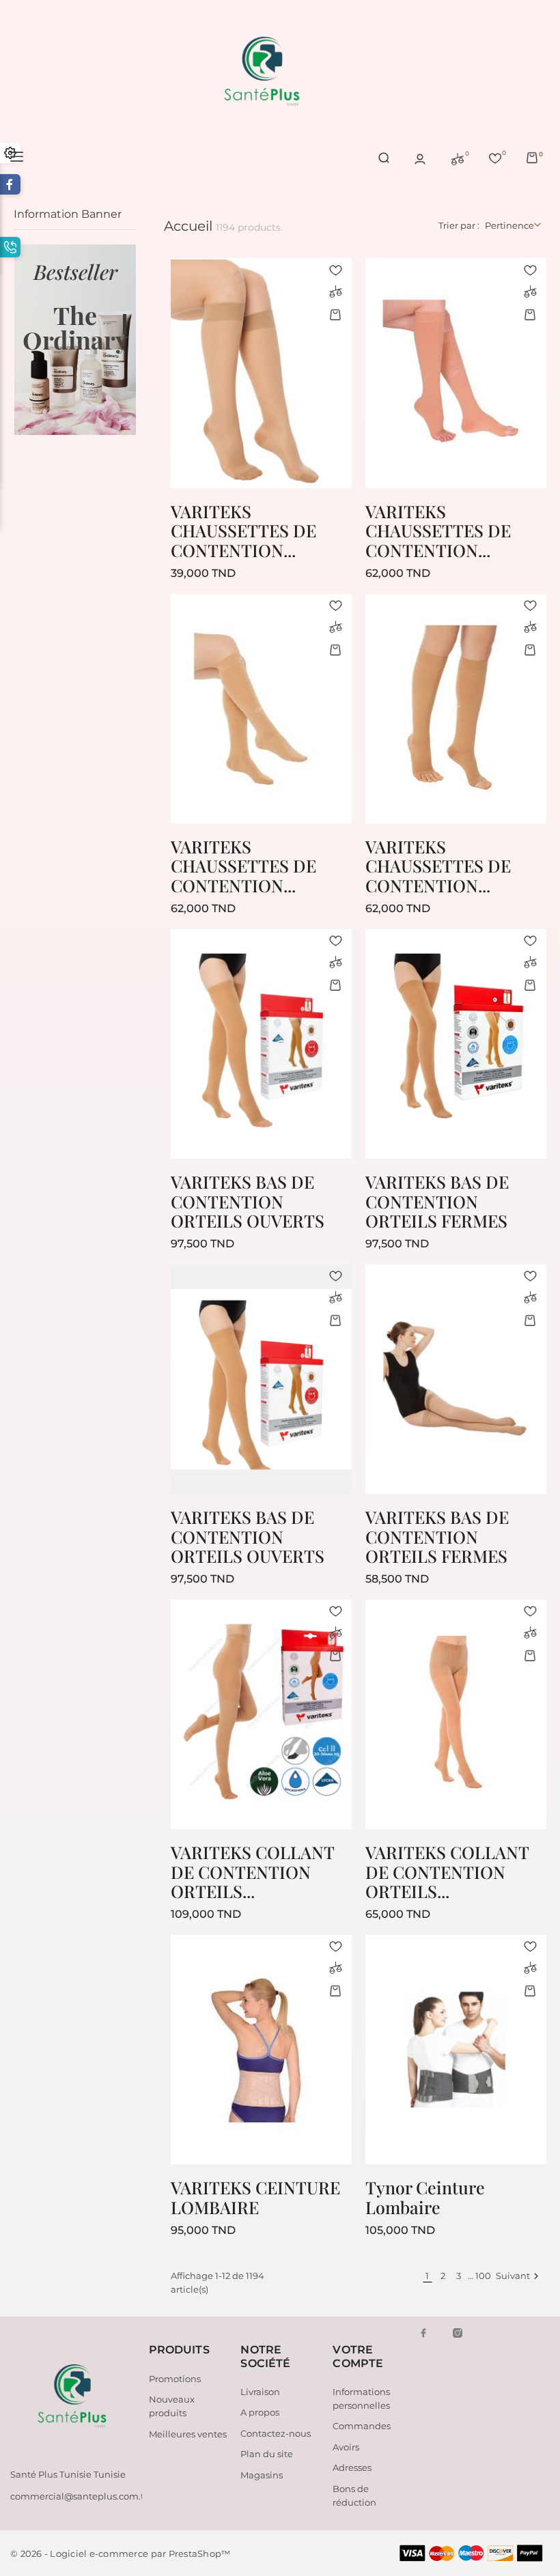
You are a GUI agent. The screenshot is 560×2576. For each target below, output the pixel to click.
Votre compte (358, 2356)
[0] (458, 158)
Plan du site (267, 2454)
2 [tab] (125, 350)
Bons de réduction (354, 2495)
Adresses (352, 2467)
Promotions (175, 2379)
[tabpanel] (75, 340)
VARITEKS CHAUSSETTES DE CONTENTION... (243, 530)
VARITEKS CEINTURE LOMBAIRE (255, 2197)
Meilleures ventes (188, 2434)
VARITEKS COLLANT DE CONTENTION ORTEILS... (252, 1871)
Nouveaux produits (172, 2406)
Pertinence (509, 225)
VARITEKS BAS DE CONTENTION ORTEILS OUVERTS (248, 1201)
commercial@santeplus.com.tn (80, 2496)
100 (482, 2276)
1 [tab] (125, 324)
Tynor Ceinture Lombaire (425, 2197)
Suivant (519, 2276)
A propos (260, 2412)
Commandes (362, 2426)
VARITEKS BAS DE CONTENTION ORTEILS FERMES (437, 1201)
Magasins (262, 2475)
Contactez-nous (276, 2433)
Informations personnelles (361, 2398)
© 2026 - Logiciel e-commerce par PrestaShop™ (120, 2553)
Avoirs (346, 2447)
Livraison (260, 2392)
